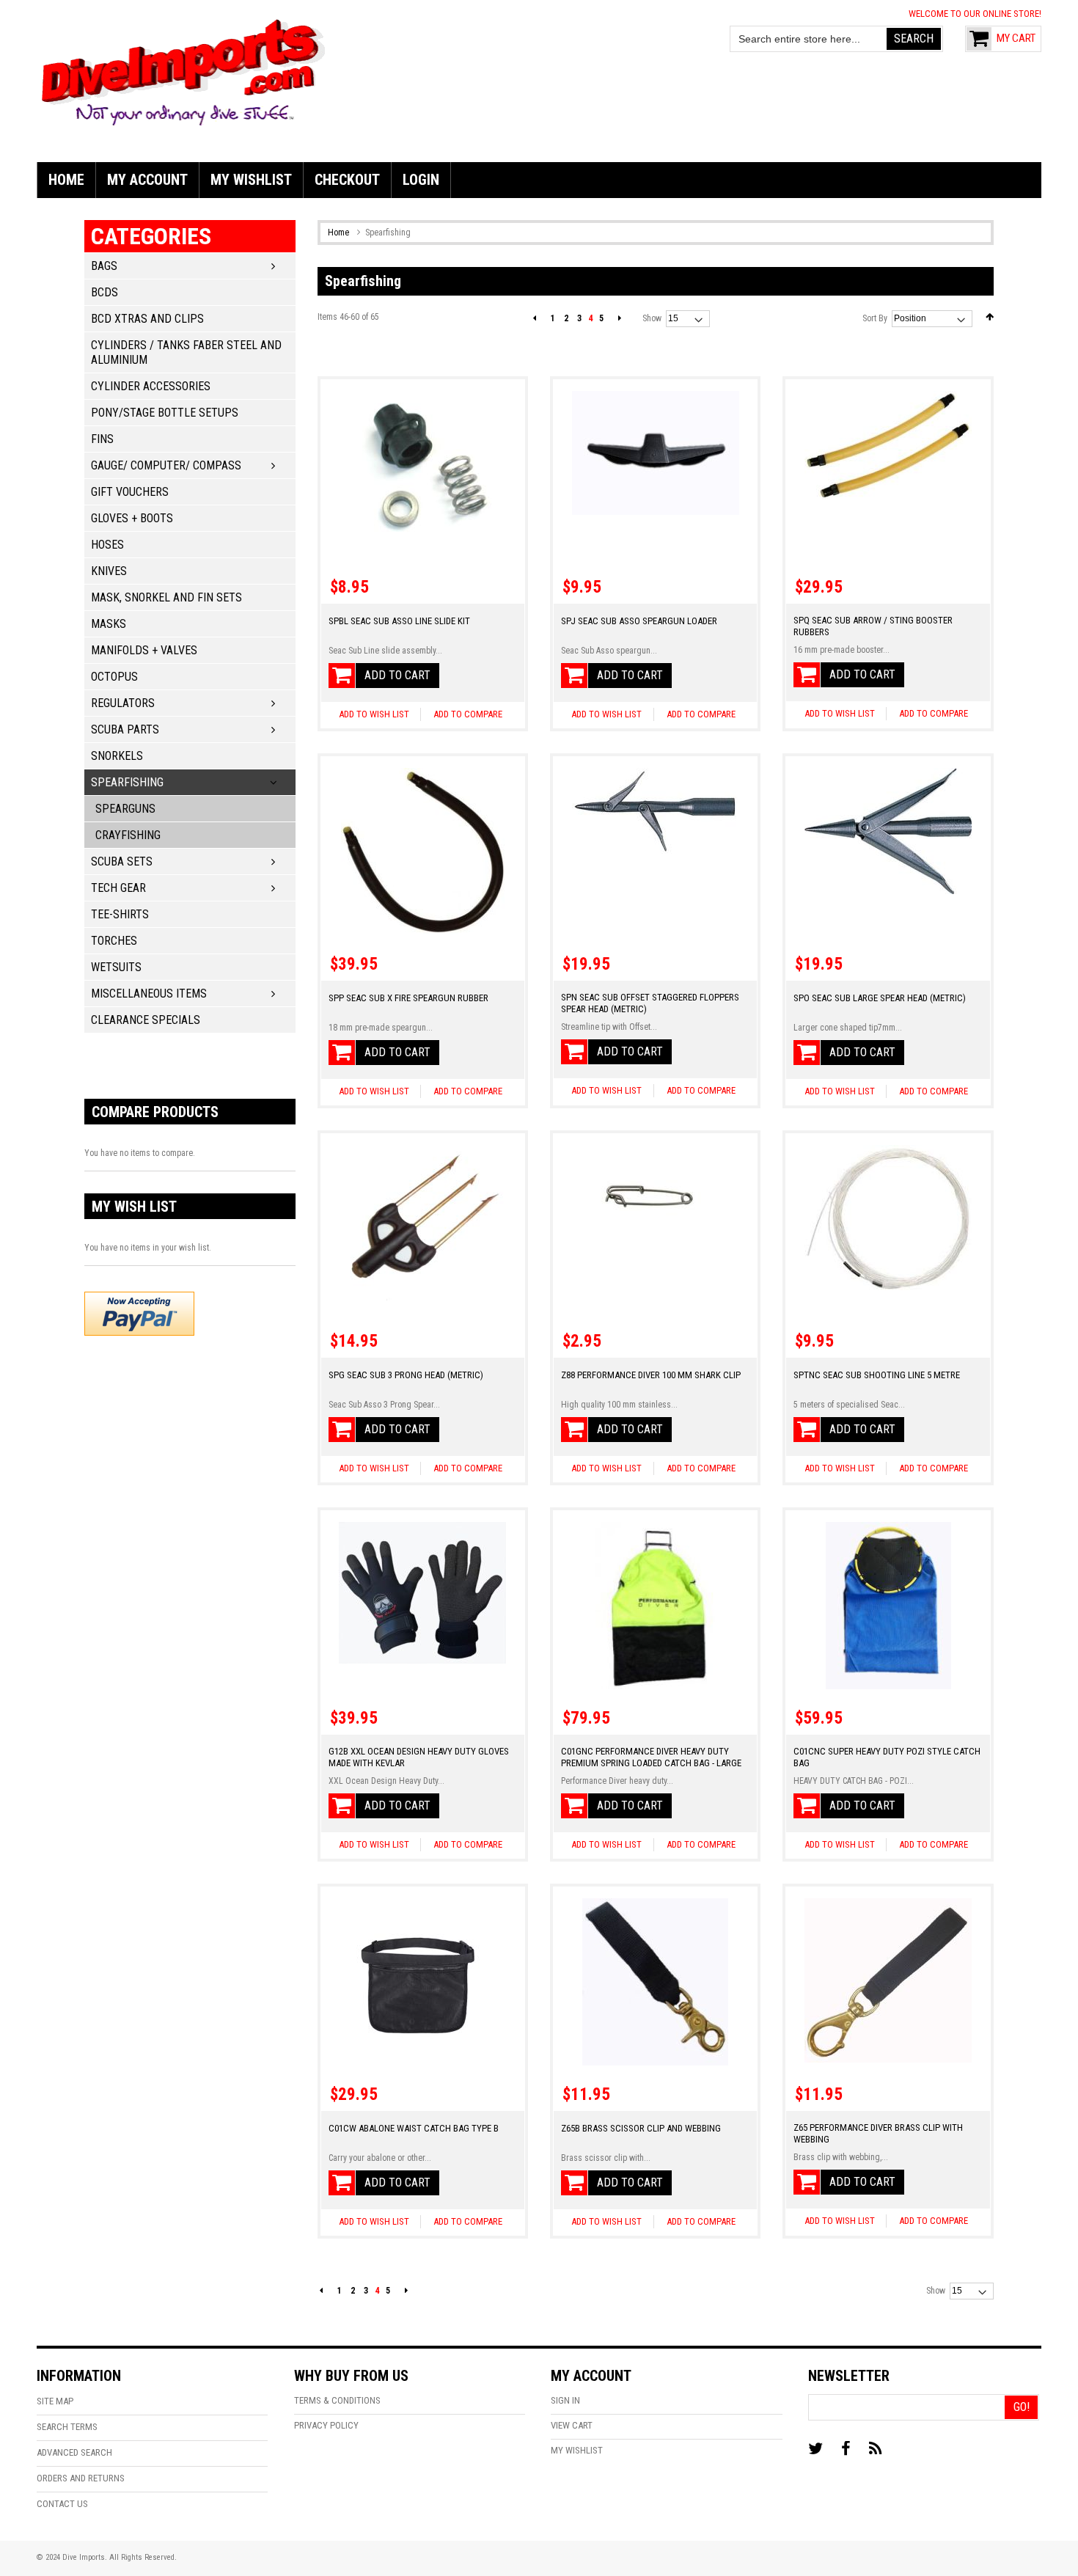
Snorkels (117, 756)
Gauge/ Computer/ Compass (166, 465)
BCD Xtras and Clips (147, 319)
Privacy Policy (326, 2425)
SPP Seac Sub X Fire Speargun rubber (408, 998)
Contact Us (62, 2504)
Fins (102, 439)
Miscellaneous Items (149, 994)
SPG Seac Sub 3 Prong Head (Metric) (406, 1375)
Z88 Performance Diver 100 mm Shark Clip (651, 1375)
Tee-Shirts (120, 914)
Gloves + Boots (132, 518)
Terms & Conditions (337, 2400)
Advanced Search (74, 2452)
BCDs (104, 292)
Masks (109, 624)
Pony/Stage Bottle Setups (165, 413)
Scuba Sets (122, 861)
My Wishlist (577, 2450)
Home (340, 233)
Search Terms (67, 2427)
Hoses (107, 545)
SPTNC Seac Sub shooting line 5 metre (877, 1375)
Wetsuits (116, 967)
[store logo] (183, 70)
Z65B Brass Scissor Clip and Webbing (641, 2128)
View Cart (572, 2425)
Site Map (55, 2401)
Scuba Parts (125, 729)
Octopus (114, 677)
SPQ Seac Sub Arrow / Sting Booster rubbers (873, 626)
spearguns (125, 809)
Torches (114, 941)
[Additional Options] (139, 1312)
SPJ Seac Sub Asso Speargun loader (639, 621)
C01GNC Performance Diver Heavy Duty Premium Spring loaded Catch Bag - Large (651, 1757)
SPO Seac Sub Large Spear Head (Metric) (880, 998)
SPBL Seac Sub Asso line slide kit (399, 621)
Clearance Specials (146, 1020)
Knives (109, 571)
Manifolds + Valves (144, 650)
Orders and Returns (81, 2478)
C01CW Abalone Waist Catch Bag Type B (414, 2128)
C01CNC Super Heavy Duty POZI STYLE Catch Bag (887, 1757)
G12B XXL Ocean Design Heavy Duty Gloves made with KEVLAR (419, 1757)
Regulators (123, 703)
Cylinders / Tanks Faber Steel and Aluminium (186, 352)
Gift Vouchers (130, 492)
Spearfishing (127, 782)
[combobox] (809, 39)
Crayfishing (128, 835)
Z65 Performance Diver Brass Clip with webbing (878, 2133)
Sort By (875, 318)
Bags (104, 266)
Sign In (565, 2400)
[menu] (539, 180)
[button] (467, 714)
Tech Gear (118, 888)
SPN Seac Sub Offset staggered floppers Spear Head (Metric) (650, 1003)
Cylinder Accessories (151, 386)
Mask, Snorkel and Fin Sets (166, 597)
